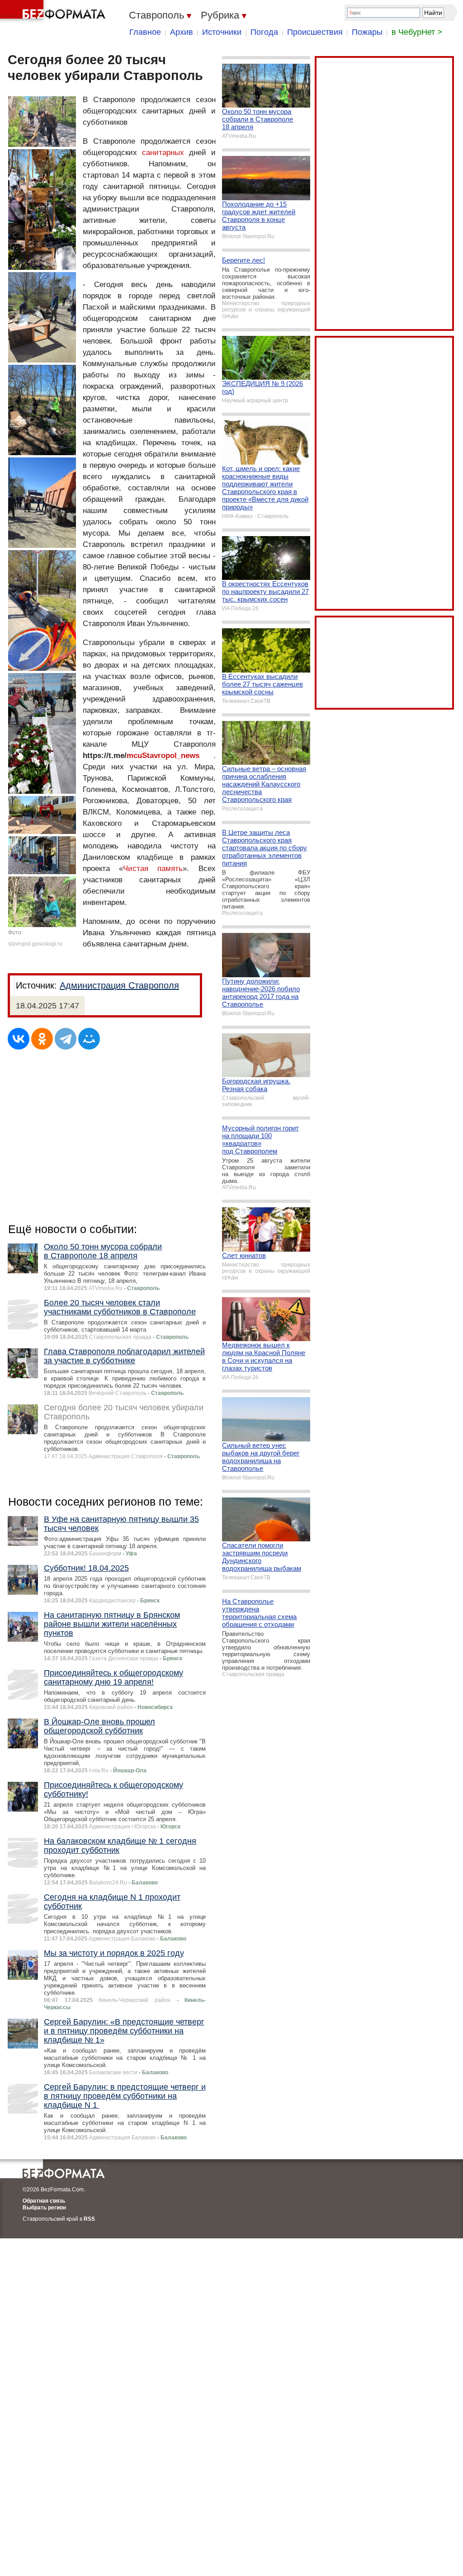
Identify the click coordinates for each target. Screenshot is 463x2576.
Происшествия (315, 32)
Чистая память (153, 869)
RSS (89, 2219)
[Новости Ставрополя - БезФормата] (54, 11)
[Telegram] (66, 1039)
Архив (182, 32)
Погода (264, 32)
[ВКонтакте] (19, 1039)
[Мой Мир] (89, 1039)
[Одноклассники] (42, 1039)
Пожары (367, 32)
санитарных (163, 153)
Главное (145, 32)
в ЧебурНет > (417, 32)
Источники (222, 32)
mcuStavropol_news (163, 756)
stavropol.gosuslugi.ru (35, 944)
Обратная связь (44, 2201)
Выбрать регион (44, 2208)
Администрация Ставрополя (119, 985)
